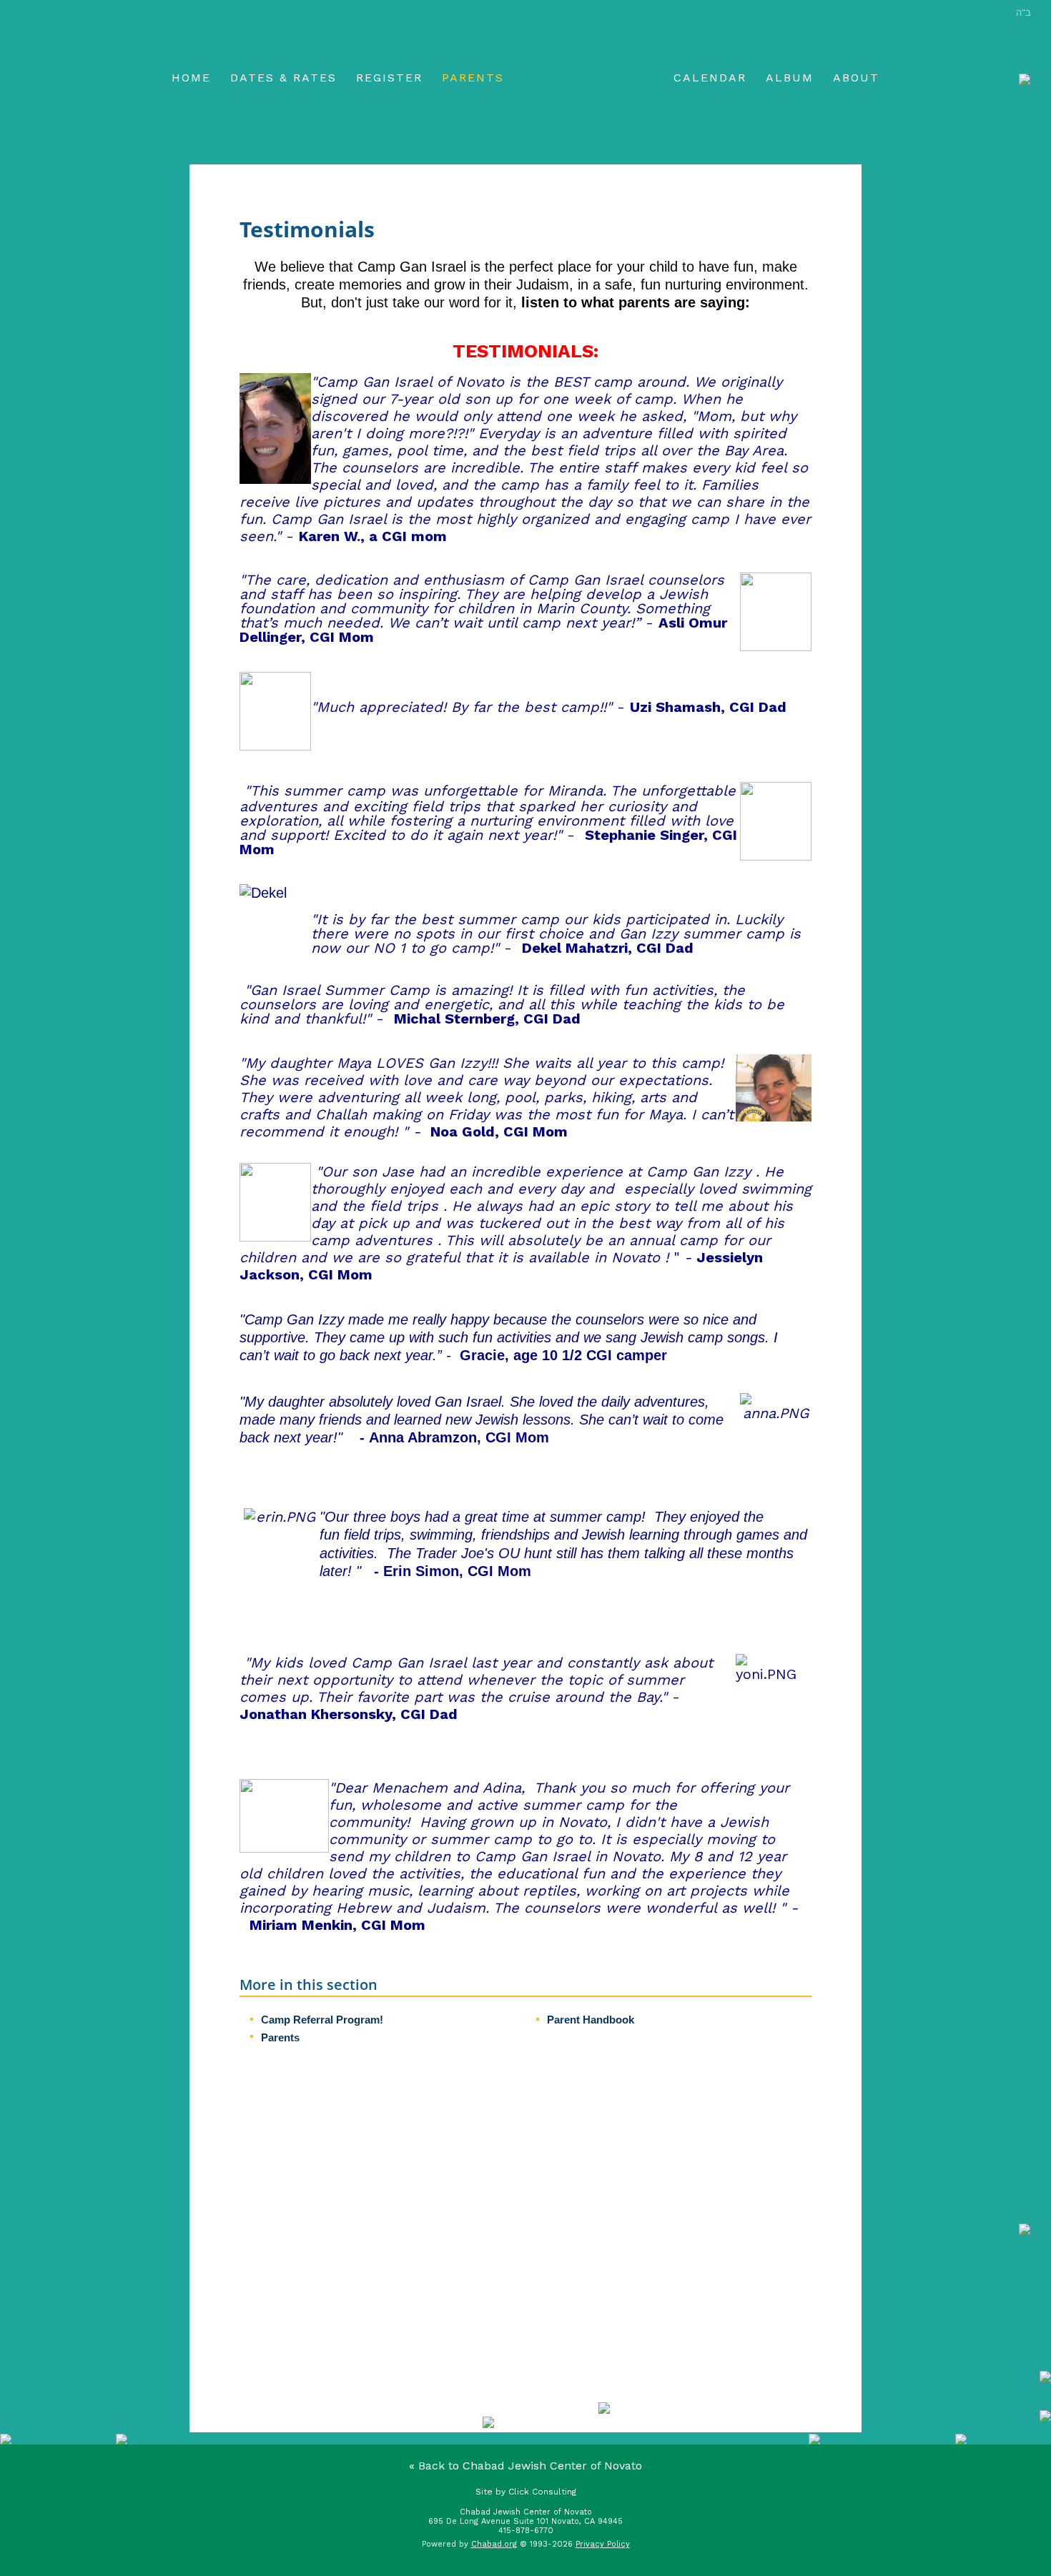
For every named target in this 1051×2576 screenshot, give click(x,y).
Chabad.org (494, 2544)
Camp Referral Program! (322, 2020)
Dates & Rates (283, 78)
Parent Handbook (591, 2020)
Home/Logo (589, 79)
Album (790, 78)
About (856, 78)
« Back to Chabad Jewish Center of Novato (525, 2466)
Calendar (710, 78)
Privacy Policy (603, 2544)
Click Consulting (542, 2492)
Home (191, 78)
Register (389, 78)
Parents (473, 78)
